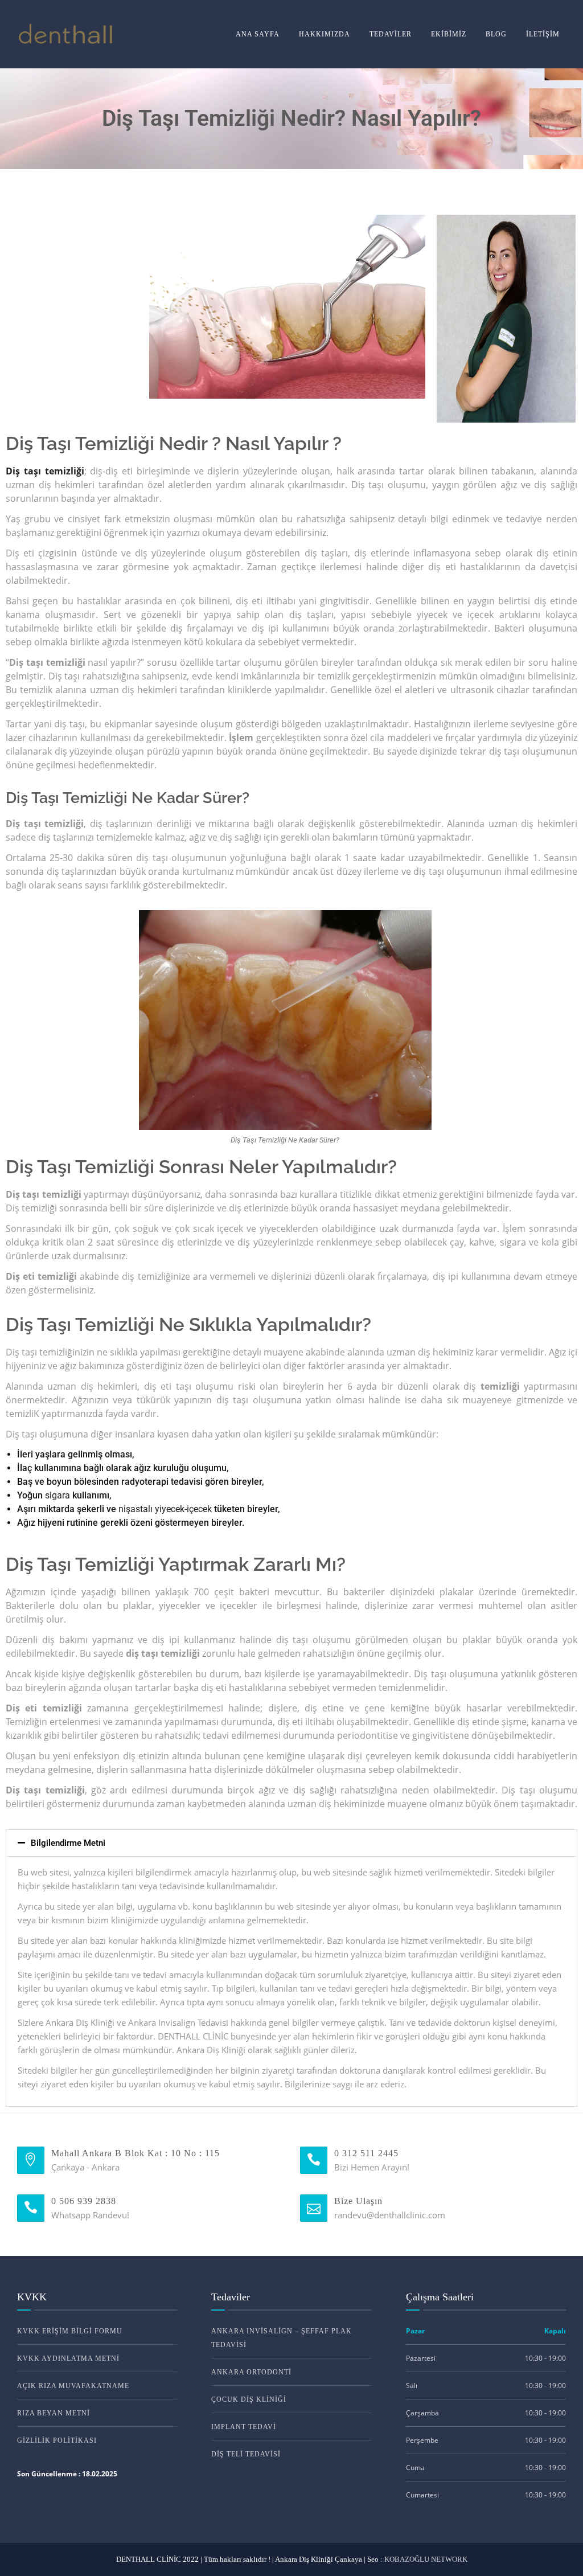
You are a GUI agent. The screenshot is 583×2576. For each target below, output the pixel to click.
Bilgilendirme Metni (68, 1843)
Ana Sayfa (258, 34)
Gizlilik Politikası (57, 2440)
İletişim (543, 34)
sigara (56, 1495)
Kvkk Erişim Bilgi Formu (70, 2331)
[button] (291, 1843)
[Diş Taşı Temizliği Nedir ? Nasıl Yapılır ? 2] (506, 319)
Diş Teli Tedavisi (246, 2454)
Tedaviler (391, 34)
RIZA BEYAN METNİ (54, 2413)
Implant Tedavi (244, 2427)
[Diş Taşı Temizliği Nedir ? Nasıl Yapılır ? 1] (287, 307)
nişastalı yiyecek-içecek (165, 1509)
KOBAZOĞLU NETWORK (426, 2559)
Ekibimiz (449, 34)
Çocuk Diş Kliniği (249, 2399)
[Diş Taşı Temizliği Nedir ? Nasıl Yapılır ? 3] (285, 1020)
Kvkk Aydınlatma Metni (68, 2358)
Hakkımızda (325, 34)
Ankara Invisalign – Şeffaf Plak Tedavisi (282, 2338)
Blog (496, 34)
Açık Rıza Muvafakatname (73, 2386)
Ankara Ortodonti (251, 2372)
